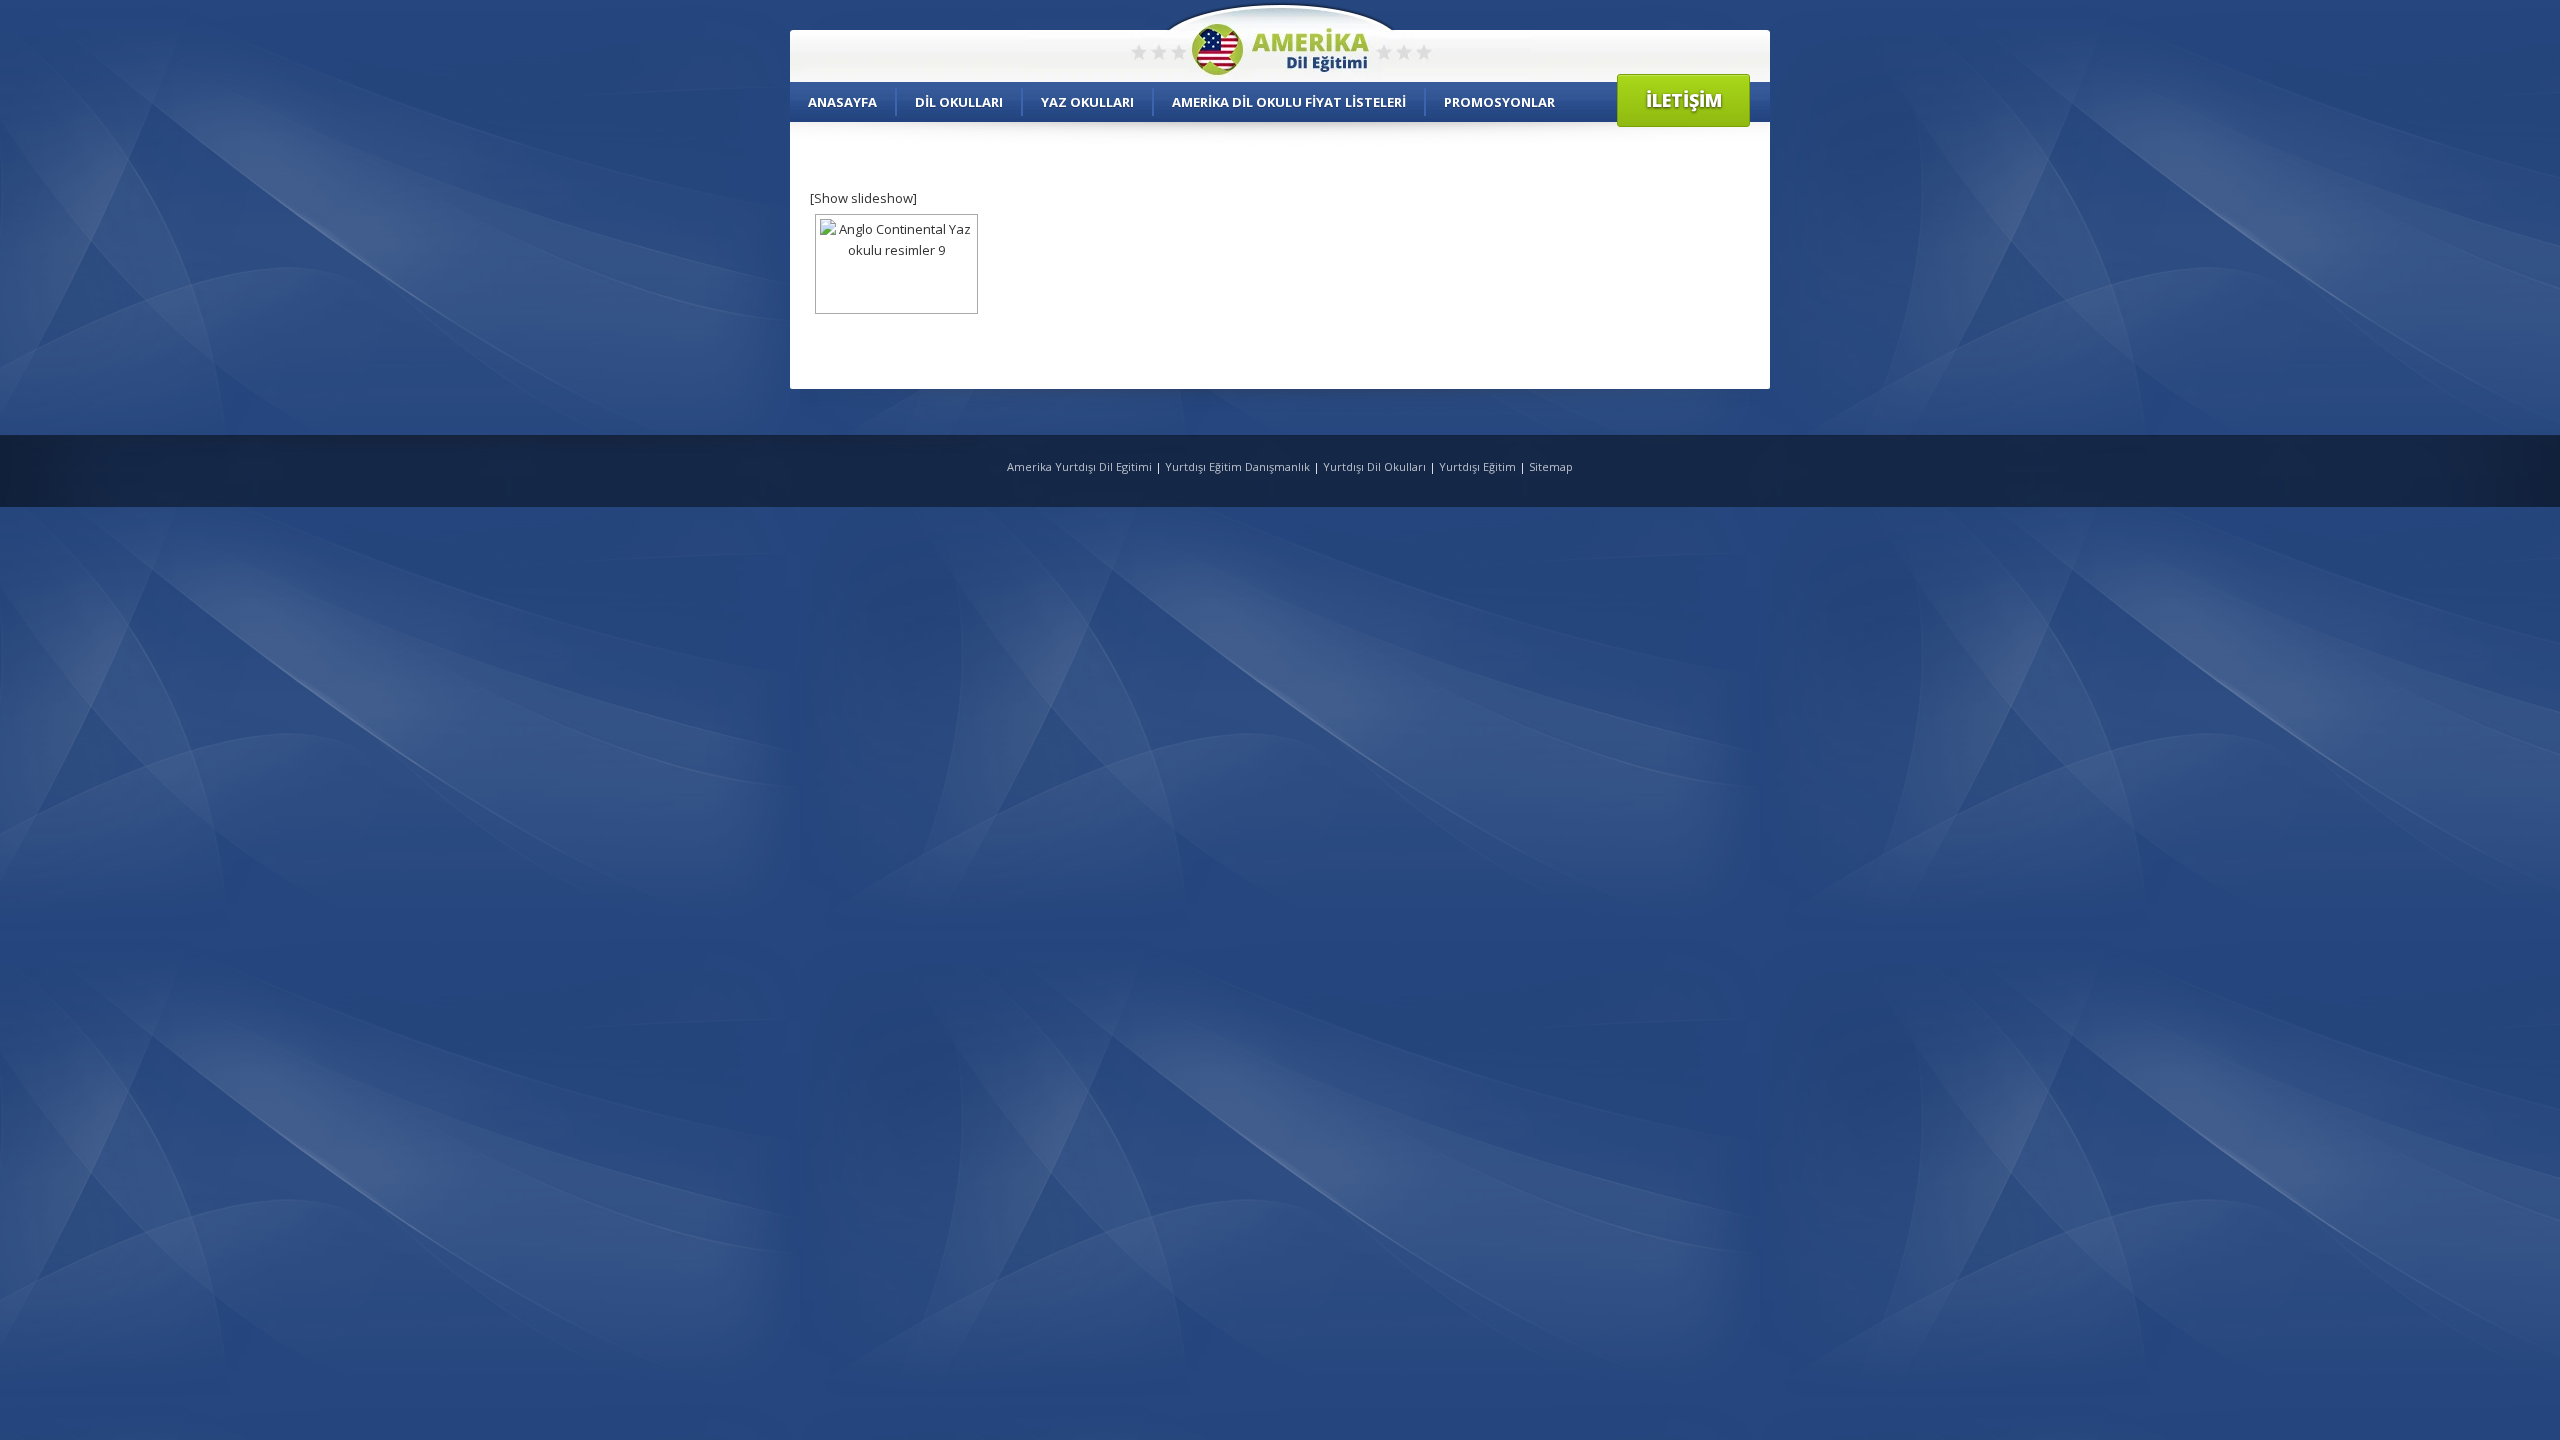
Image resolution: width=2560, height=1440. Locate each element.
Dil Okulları (959, 102)
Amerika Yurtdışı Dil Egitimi (1081, 466)
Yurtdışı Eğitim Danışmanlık (1237, 466)
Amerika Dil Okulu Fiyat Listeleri (1289, 102)
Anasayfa (842, 102)
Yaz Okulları (1087, 102)
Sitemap (1551, 466)
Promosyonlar (1499, 102)
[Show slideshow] (863, 198)
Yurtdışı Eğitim (1477, 466)
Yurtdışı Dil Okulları (1374, 466)
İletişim (1684, 100)
